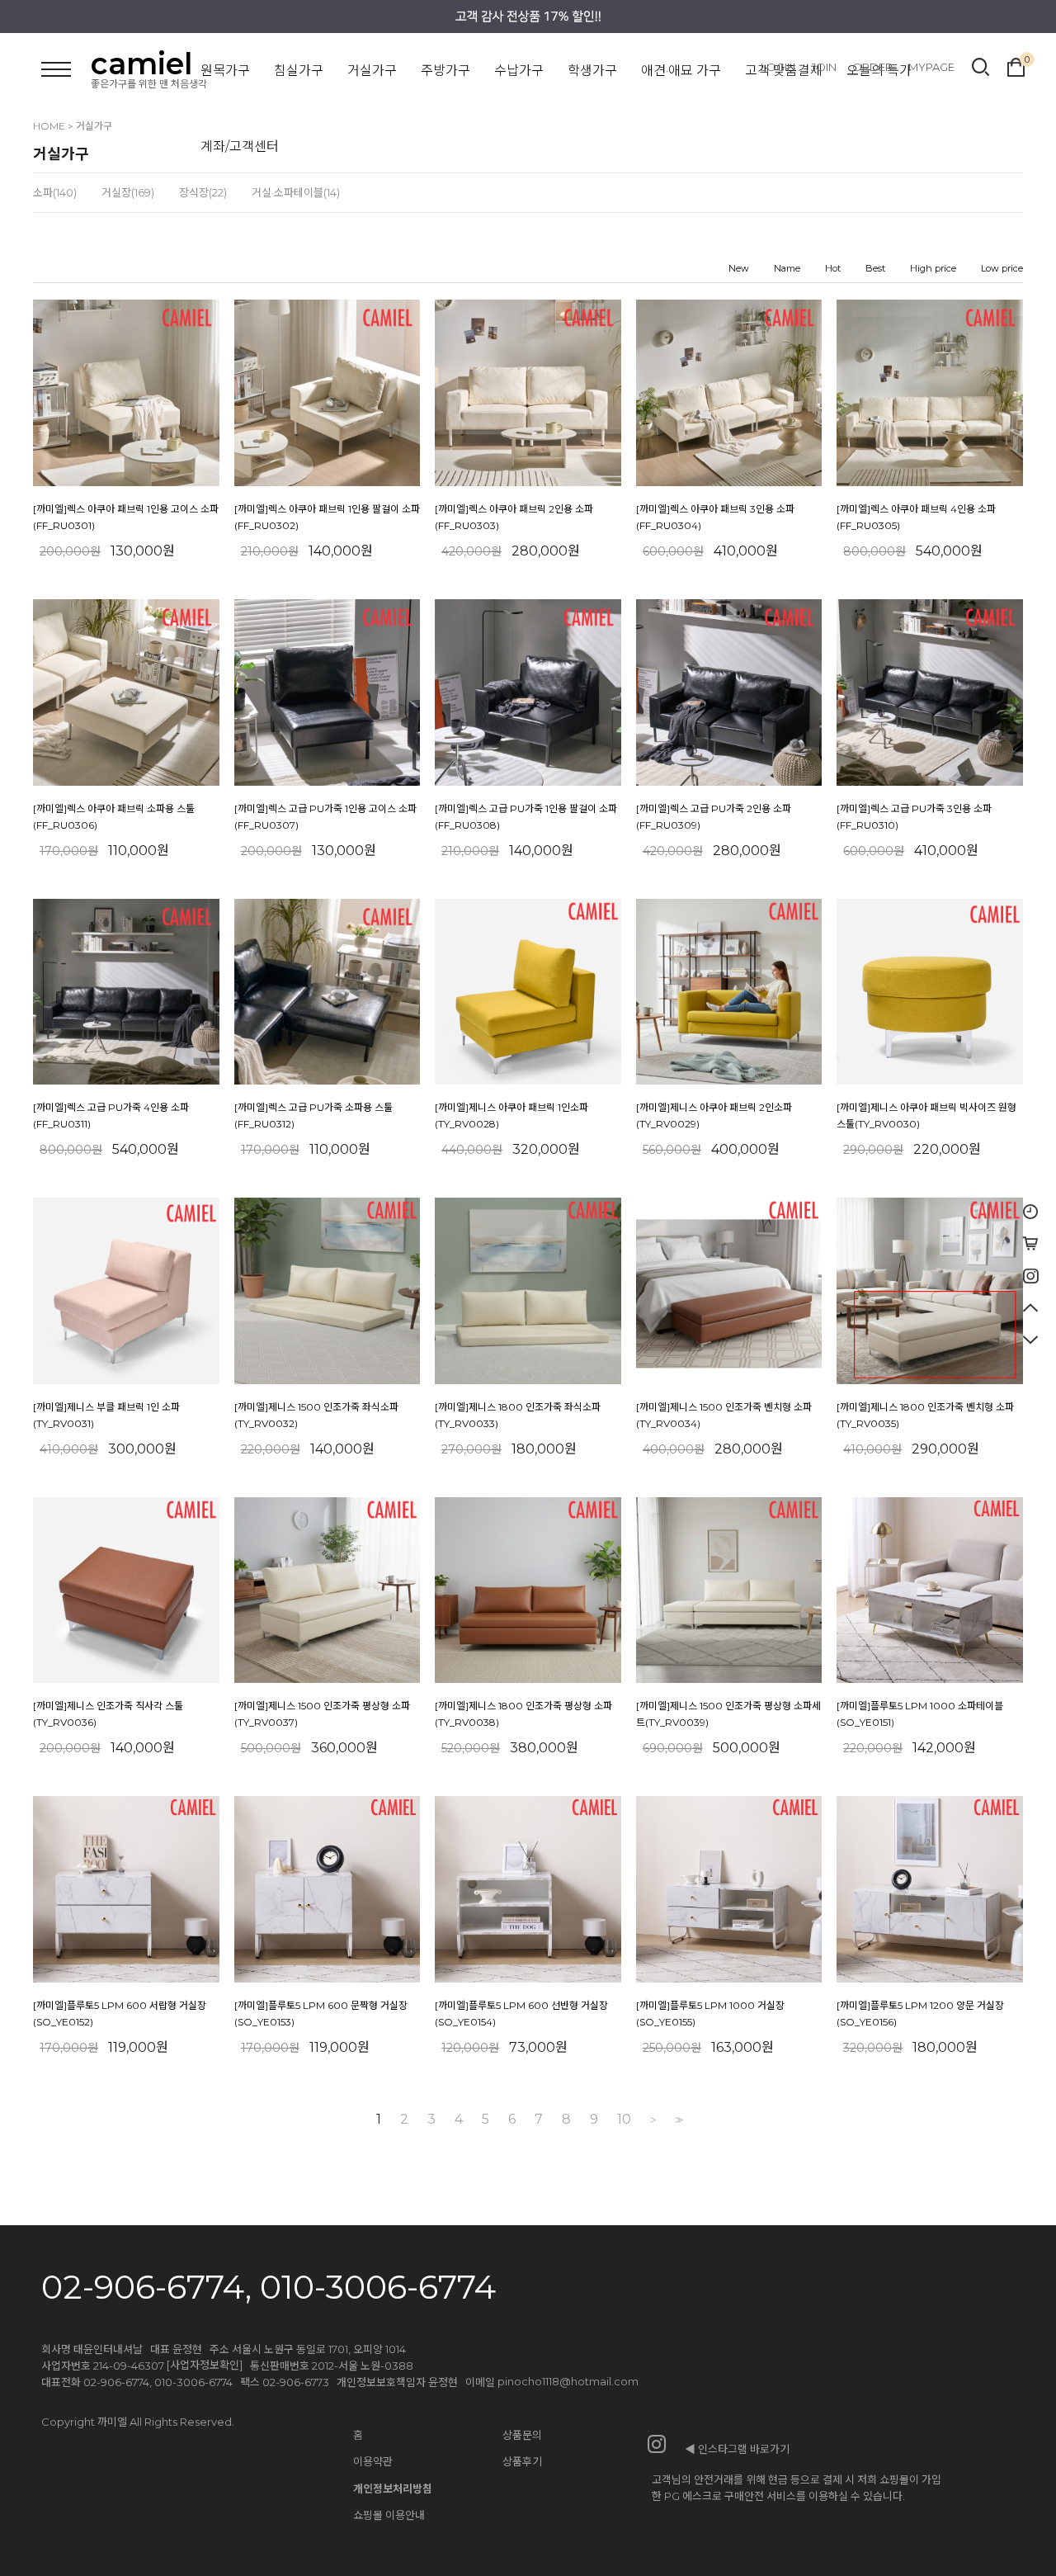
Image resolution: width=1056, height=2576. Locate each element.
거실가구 (372, 71)
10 (624, 2120)
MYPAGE (931, 67)
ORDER (872, 67)
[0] (1016, 65)
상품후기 (522, 2461)
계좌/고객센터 (240, 147)
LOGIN (778, 67)
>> (677, 2120)
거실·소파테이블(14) (296, 192)
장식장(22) (203, 192)
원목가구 (225, 71)
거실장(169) (128, 192)
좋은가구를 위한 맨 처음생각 (149, 84)
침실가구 (299, 71)
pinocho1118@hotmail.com (568, 2381)
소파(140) (55, 192)
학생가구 (592, 71)
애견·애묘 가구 (681, 71)
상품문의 (522, 2435)
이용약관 (373, 2461)
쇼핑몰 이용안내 (389, 2515)
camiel (141, 64)
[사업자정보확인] (205, 2365)
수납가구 (519, 71)
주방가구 (445, 71)
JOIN (824, 67)
